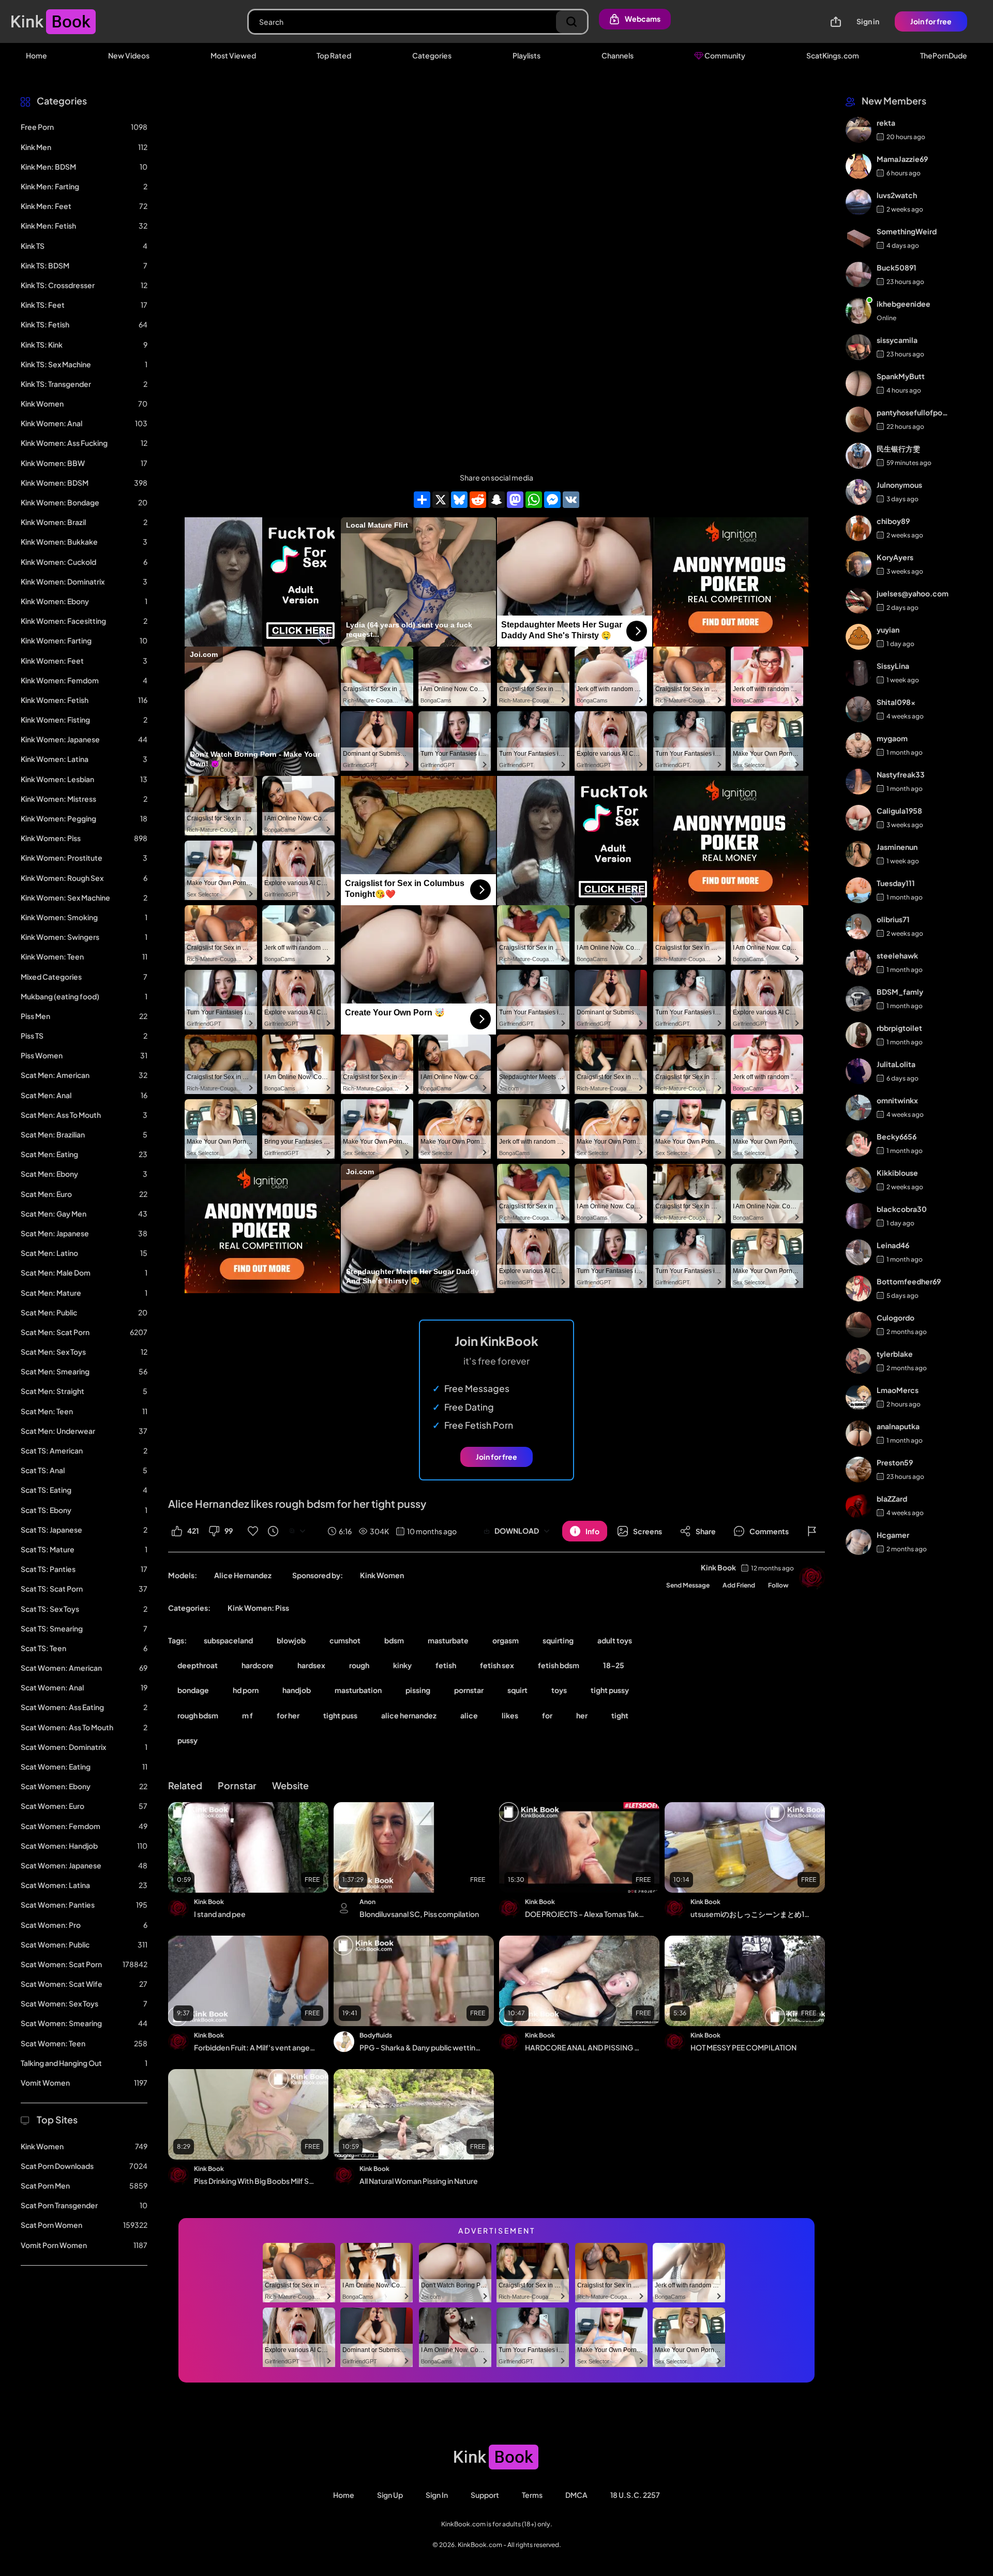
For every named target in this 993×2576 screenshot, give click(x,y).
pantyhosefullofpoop (913, 412)
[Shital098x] (859, 709)
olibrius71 (893, 919)
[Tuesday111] (859, 890)
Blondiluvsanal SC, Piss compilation (419, 1914)
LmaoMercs (898, 1390)
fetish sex (497, 1665)
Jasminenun (897, 847)
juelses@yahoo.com (913, 593)
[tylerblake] (859, 1361)
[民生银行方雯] (859, 456)
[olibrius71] (859, 926)
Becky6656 (897, 1136)
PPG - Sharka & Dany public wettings (420, 2047)
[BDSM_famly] (859, 999)
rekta (886, 123)
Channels (618, 55)
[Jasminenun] (859, 854)
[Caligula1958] (859, 818)
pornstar (469, 1690)
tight (620, 1715)
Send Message (688, 1585)
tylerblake (895, 1354)
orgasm (506, 1640)
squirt (517, 1690)
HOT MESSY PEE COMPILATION (743, 2047)
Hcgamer (893, 1535)
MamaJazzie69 (902, 159)
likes (510, 1715)
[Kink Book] (812, 1578)
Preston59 (895, 1462)
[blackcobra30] (859, 1216)
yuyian (888, 630)
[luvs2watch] (859, 202)
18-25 (614, 1665)
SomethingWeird (907, 231)
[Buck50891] (859, 275)
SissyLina (893, 666)
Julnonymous (899, 485)
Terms (532, 2495)
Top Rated (334, 55)
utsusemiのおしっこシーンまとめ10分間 (751, 1914)
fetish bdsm (559, 1665)
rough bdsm (198, 1715)
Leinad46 (893, 1245)
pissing (418, 1690)
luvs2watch (897, 195)
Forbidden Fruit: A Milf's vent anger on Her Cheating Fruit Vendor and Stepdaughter (254, 2047)
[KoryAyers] (859, 564)
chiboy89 (893, 521)
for (547, 1715)
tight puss (340, 1715)
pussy (187, 1740)
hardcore (258, 1665)
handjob (297, 1690)
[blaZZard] (859, 1506)
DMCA (576, 2495)
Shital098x (896, 702)
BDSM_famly (900, 992)
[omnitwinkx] (859, 1107)
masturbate (448, 1640)
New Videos (129, 55)
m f (247, 1715)
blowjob (291, 1640)
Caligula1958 (899, 811)
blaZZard (892, 1499)
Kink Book (718, 1567)
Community (724, 55)
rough (359, 1665)
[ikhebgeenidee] (859, 311)
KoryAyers (895, 557)
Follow (778, 1585)
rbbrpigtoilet (899, 1028)
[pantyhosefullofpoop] (859, 420)
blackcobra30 (902, 1209)
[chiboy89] (859, 528)
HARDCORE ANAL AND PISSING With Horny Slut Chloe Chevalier (585, 2047)
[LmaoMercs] (859, 1397)
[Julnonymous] (859, 492)
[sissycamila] (859, 347)
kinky (402, 1665)
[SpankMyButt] (859, 383)
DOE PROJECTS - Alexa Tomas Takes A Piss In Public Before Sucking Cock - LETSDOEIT (585, 1914)
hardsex (311, 1665)
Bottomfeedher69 (909, 1281)
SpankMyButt (901, 376)
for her (288, 1715)
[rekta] (859, 130)
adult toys (615, 1640)
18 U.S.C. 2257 (635, 2495)
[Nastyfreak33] (859, 782)
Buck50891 (897, 267)
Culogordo (896, 1317)
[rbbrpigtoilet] (859, 1035)
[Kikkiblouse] (859, 1180)
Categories (432, 55)
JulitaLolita (896, 1064)
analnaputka (898, 1426)
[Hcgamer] (859, 1542)
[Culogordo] (859, 1325)
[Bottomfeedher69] (859, 1289)
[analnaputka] (859, 1433)
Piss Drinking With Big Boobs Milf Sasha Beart (254, 2181)
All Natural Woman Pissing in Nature (419, 2181)
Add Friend (739, 1585)
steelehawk (897, 955)
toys (559, 1690)
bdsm (394, 1640)
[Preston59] (859, 1470)
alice (469, 1715)
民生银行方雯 (898, 448)
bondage (193, 1690)
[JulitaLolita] (859, 1071)
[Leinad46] (859, 1252)
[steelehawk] (859, 963)
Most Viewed (233, 55)
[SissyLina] (859, 673)
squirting (558, 1640)
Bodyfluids (376, 2035)
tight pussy (610, 1690)
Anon (367, 1902)
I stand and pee (220, 1914)
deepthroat (198, 1665)
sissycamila (897, 340)
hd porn (246, 1690)
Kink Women (382, 1575)
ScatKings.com (833, 55)
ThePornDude (944, 55)
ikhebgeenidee (904, 304)
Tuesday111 (896, 883)
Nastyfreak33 (901, 774)
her (582, 1715)
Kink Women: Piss (258, 1608)
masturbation (358, 1690)
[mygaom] (859, 745)
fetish (446, 1665)
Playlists (526, 55)
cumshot (345, 1640)
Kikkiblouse (897, 1173)
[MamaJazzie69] (859, 166)
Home (36, 55)
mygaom (892, 738)
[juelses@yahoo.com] (859, 601)
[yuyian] (859, 637)
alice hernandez (409, 1715)
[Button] (812, 1531)
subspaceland (228, 1640)
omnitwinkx (897, 1100)
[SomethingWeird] (859, 238)
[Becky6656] (859, 1144)
